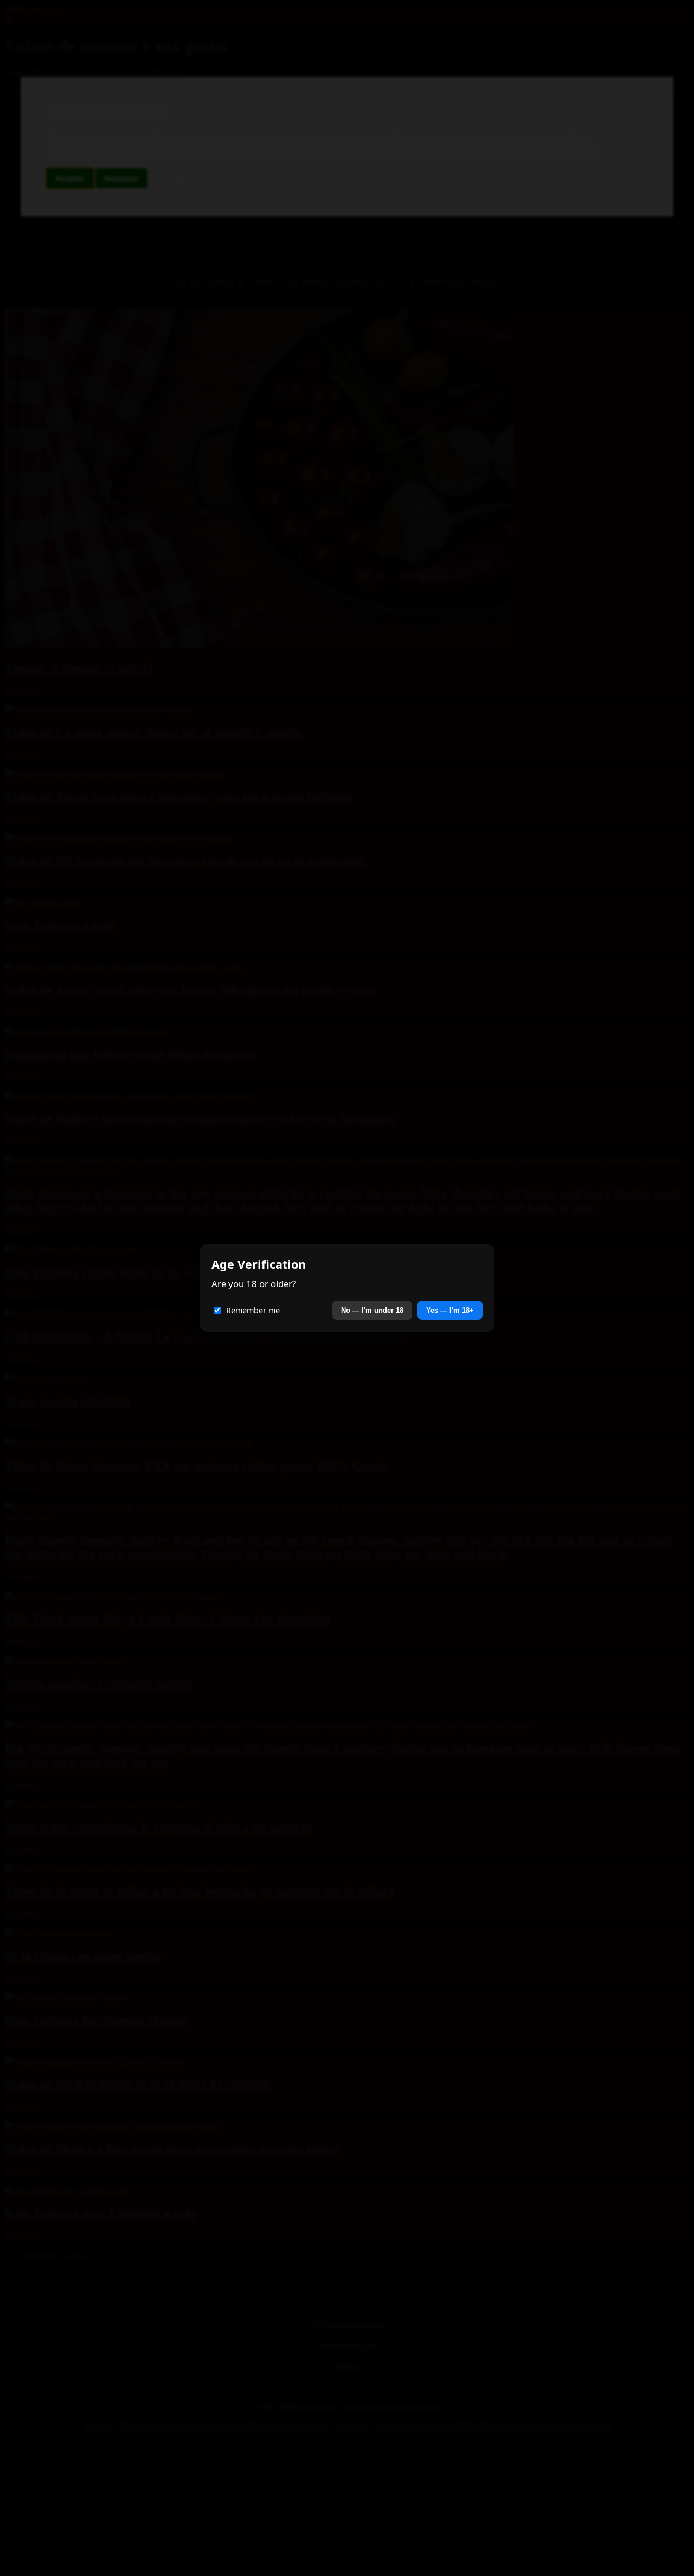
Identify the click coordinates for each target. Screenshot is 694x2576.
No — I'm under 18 (372, 1310)
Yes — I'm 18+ (450, 1310)
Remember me (253, 1310)
